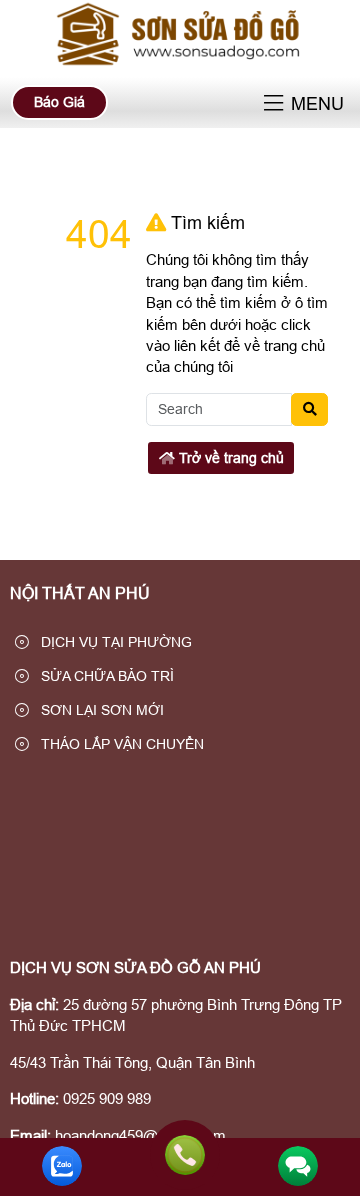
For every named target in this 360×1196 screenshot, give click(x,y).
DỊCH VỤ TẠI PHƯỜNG (114, 642)
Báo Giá (59, 102)
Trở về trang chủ (229, 458)
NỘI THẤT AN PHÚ (80, 593)
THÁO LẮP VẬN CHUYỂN (120, 744)
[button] (273, 104)
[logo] (180, 64)
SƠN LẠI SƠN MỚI (100, 710)
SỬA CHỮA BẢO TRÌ (105, 676)
